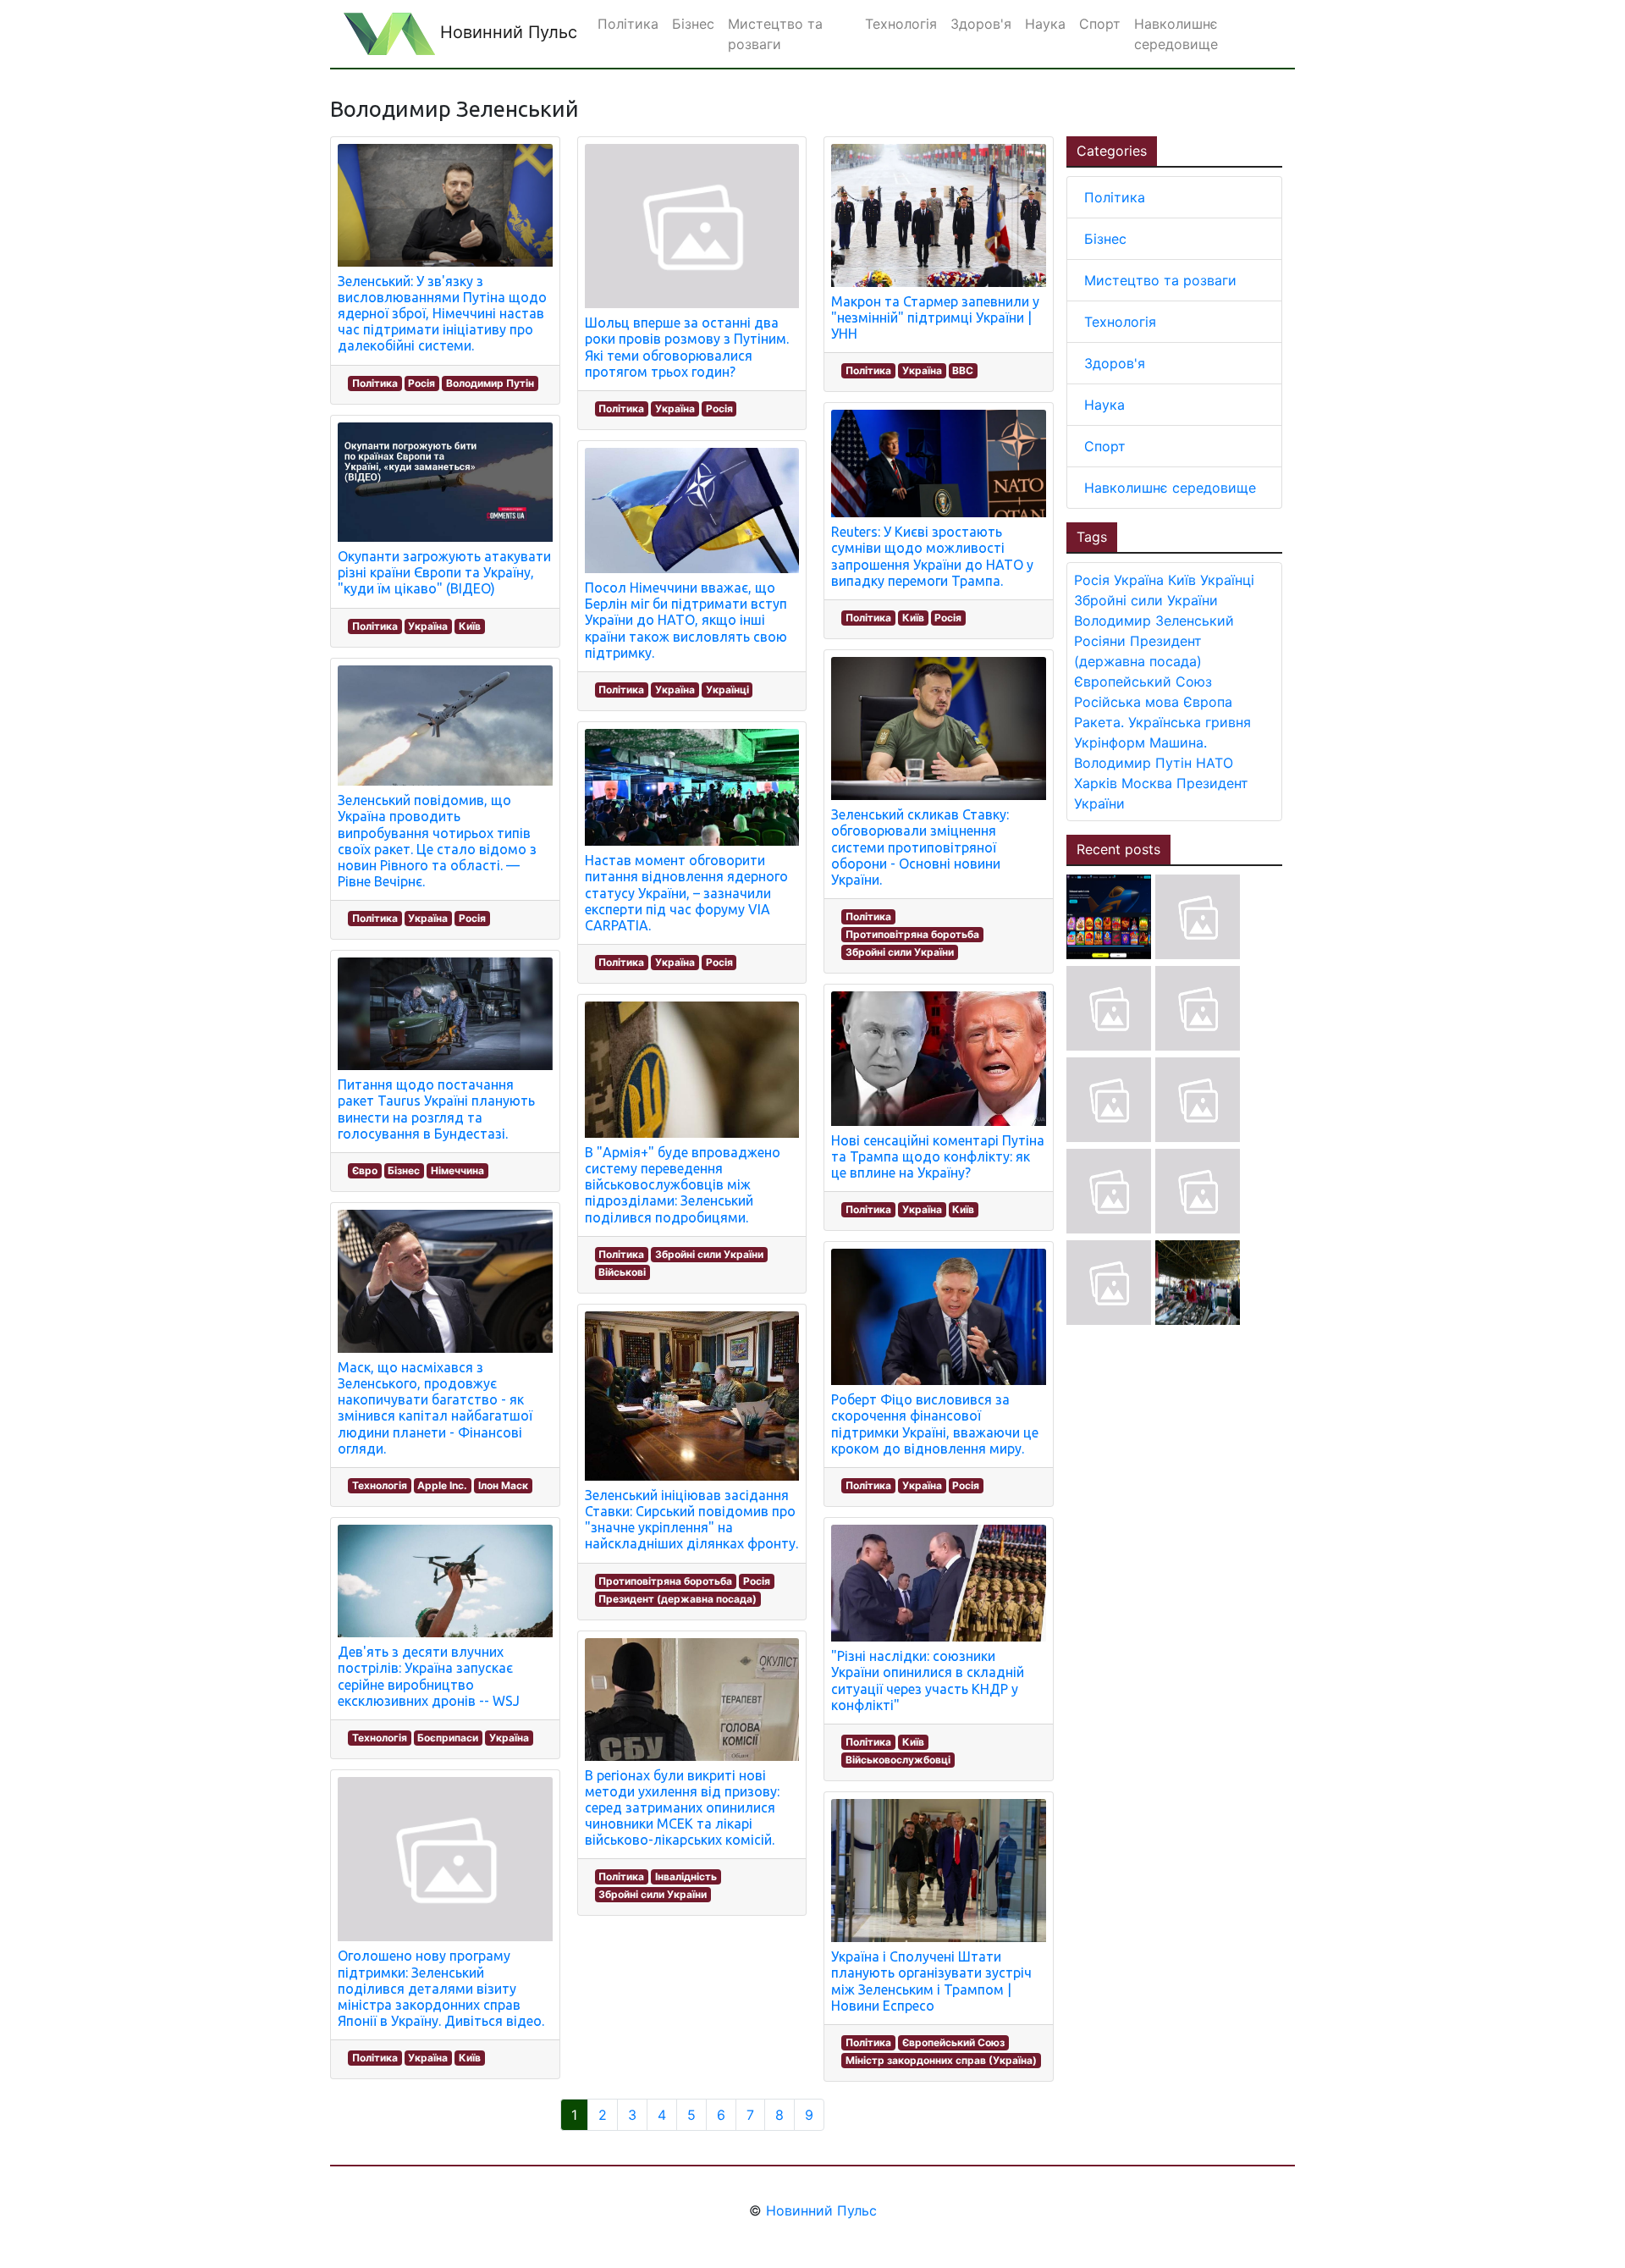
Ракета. (1099, 722)
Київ (470, 626)
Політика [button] (628, 24)
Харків (1096, 783)
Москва (1147, 783)
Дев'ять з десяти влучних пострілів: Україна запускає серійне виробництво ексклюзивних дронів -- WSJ (429, 1676)
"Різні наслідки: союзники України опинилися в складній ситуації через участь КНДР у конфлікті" (928, 1680)
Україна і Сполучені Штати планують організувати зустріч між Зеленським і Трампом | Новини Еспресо (931, 1981)
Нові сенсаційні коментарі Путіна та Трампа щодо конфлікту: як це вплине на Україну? (938, 1156)
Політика (375, 383)
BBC (963, 370)
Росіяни (1100, 641)
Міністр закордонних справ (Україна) (941, 2060)
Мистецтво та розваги (1160, 280)
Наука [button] (1045, 24)
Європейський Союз (953, 2042)
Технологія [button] (901, 24)
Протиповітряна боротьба (665, 1581)
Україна (428, 626)
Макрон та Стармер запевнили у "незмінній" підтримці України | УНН (935, 317)
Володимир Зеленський (1154, 621)
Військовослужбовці (898, 1760)
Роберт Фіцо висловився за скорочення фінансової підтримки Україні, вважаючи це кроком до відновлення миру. (935, 1424)
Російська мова (1126, 702)
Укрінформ (1110, 742)
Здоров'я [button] (981, 24)
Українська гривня (1190, 722)
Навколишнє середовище (1170, 488)
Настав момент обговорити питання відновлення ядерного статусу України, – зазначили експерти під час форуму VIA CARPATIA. (686, 893)
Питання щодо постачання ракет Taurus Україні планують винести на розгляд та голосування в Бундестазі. (436, 1109)
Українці (727, 690)
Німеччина (457, 1170)
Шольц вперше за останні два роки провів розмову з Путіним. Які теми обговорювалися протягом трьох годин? (687, 347)
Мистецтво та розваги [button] (775, 34)
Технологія (380, 1485)
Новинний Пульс (506, 32)
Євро (365, 1170)
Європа (1208, 702)
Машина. (1178, 742)
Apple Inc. (442, 1485)
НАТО (1215, 763)
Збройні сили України (709, 1254)
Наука (1104, 405)
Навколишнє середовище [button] (1176, 34)
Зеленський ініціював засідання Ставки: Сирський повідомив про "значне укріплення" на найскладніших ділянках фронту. (691, 1520)
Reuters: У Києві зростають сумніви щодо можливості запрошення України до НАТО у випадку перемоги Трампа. (932, 556)
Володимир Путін (490, 383)
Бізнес (404, 1170)
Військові (622, 1272)
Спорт (1105, 446)
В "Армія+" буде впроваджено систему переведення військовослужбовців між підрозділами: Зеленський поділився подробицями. (683, 1185)
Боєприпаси (448, 1738)
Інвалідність (686, 1876)
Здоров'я (1115, 363)
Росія (421, 383)
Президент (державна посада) (678, 1599)
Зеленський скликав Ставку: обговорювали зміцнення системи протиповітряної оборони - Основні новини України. (920, 847)
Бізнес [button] (693, 24)
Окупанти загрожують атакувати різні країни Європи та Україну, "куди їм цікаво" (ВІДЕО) (444, 572)
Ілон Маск (503, 1485)
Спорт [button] (1100, 24)
